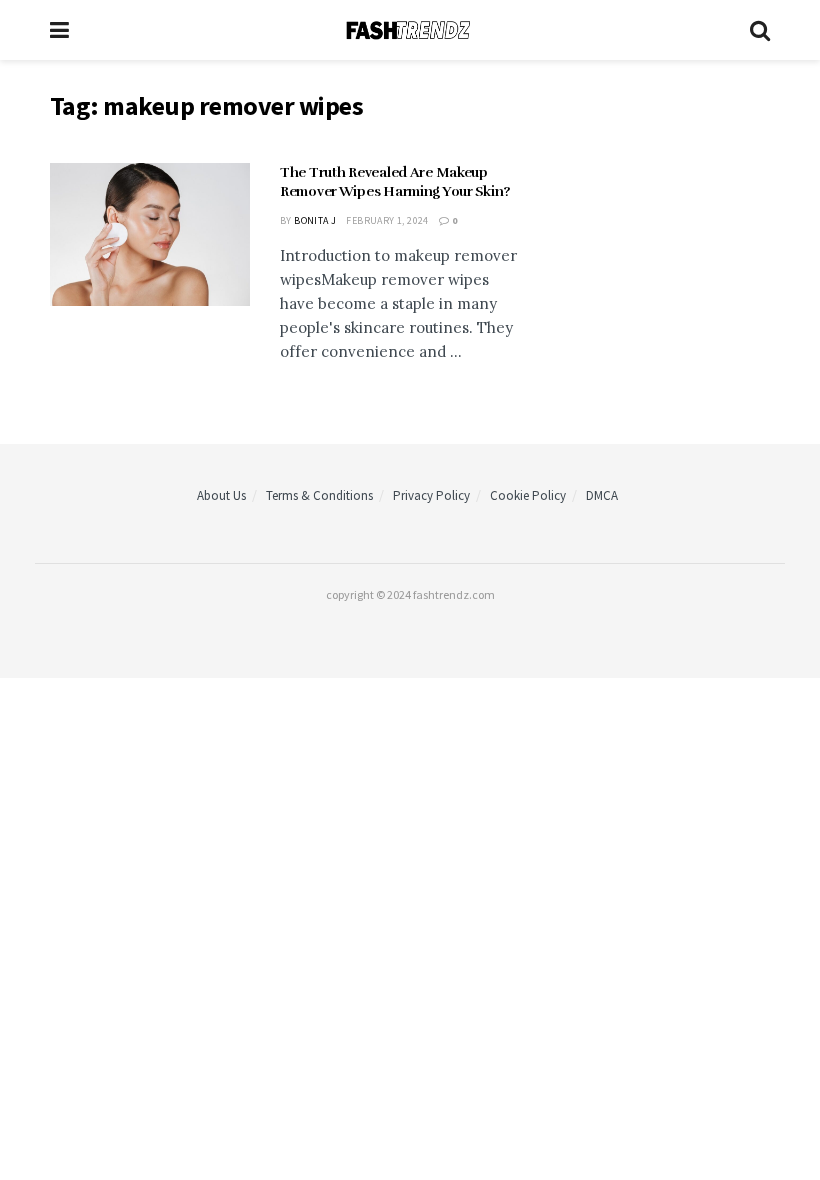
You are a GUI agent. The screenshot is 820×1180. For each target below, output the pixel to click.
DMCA (602, 495)
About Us (221, 495)
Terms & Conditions (319, 495)
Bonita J (315, 220)
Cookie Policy (528, 495)
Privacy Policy (431, 495)
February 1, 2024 (387, 220)
